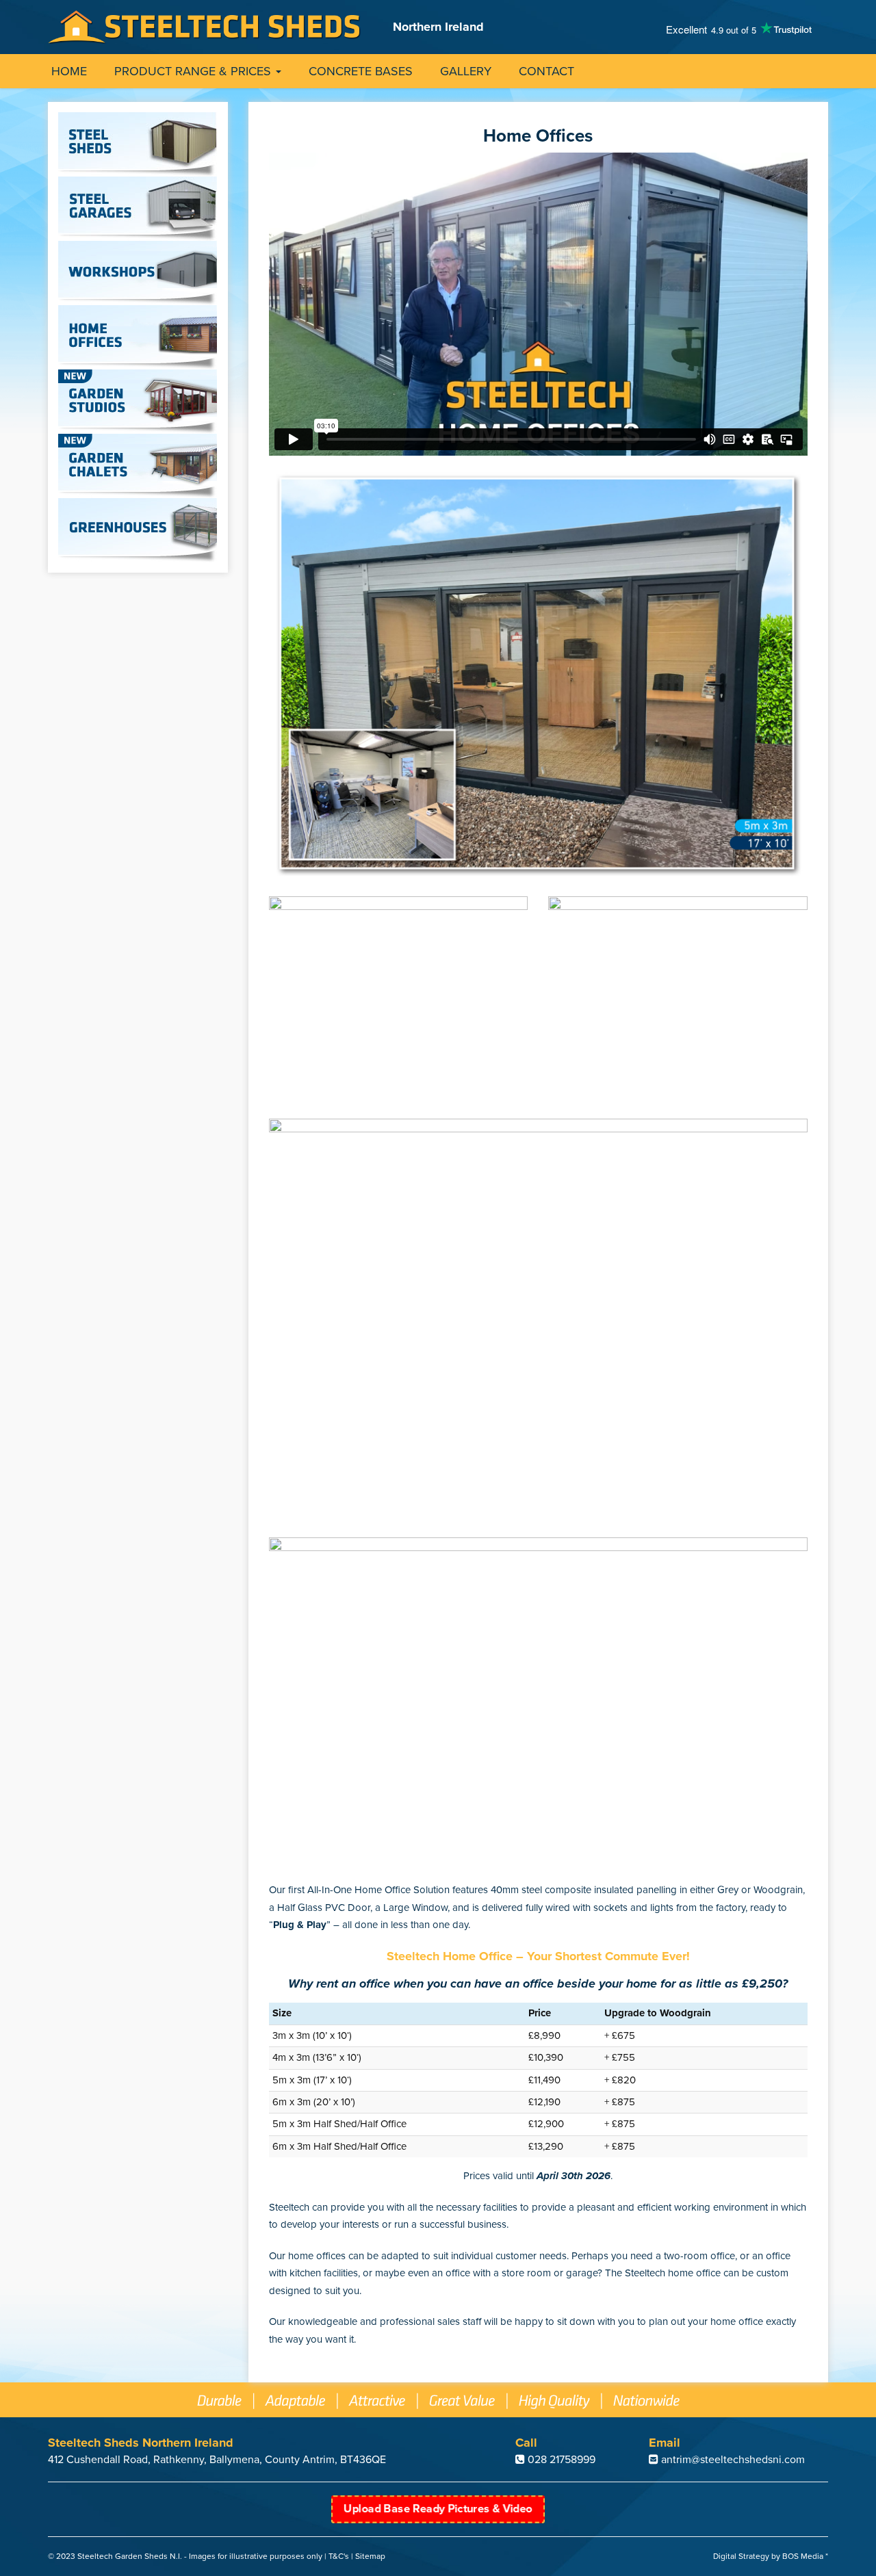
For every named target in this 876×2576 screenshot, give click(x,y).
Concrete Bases (361, 71)
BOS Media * (805, 2556)
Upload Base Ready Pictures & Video (438, 2509)
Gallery (466, 71)
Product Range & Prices (194, 71)
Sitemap (370, 2556)
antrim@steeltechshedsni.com (733, 2460)
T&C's (339, 2556)
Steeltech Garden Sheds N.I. (130, 2556)
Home (69, 71)
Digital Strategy (741, 2556)
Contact (546, 71)
